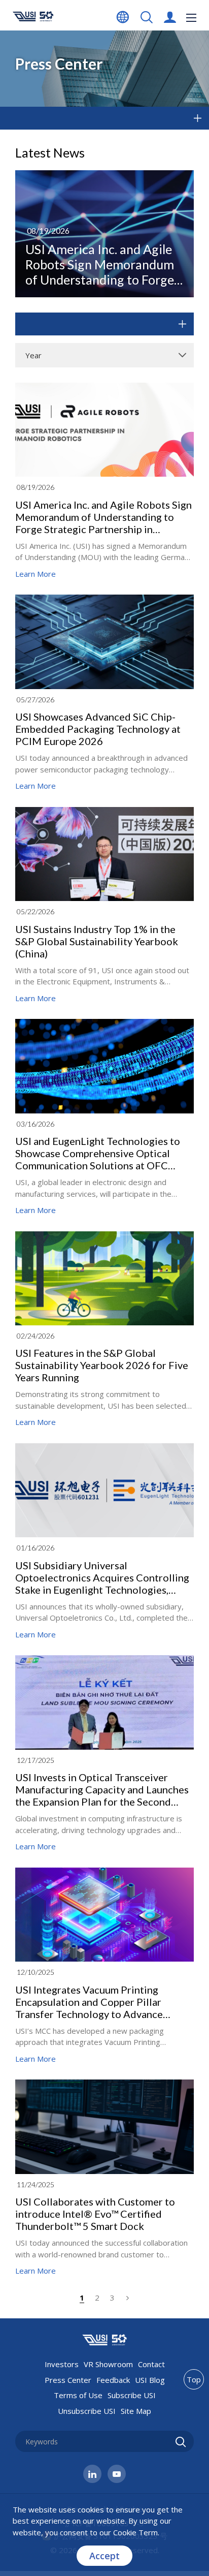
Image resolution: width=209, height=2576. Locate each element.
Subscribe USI (132, 2395)
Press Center (68, 2380)
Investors (62, 2364)
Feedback (113, 2380)
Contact (151, 2364)
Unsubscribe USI (87, 2411)
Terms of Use (78, 2395)
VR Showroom (108, 2364)
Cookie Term (135, 2532)
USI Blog (150, 2380)
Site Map (136, 2411)
